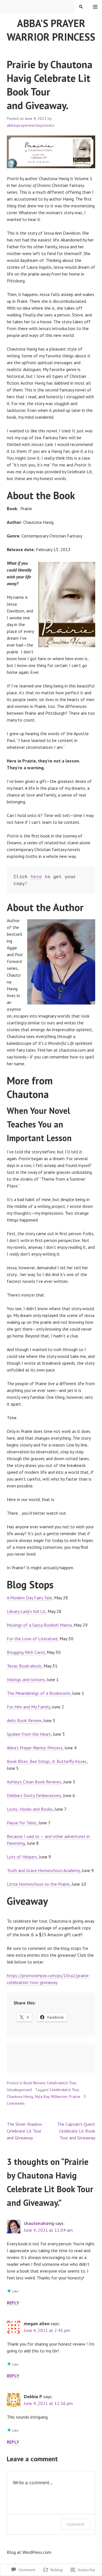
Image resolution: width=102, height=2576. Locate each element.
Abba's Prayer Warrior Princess (51, 30)
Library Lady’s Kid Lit (26, 1611)
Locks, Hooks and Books (30, 1809)
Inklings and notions (26, 1679)
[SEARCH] (81, 7)
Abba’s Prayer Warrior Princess (35, 1748)
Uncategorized (19, 2090)
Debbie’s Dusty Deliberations (34, 1795)
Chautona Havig (20, 2096)
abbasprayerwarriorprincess (31, 125)
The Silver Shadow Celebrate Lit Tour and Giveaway (24, 2131)
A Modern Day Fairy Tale (29, 1598)
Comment (76, 2524)
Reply (13, 2303)
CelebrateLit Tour (61, 2083)
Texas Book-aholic (24, 1666)
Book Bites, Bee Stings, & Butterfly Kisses (47, 1761)
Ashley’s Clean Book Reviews (34, 1782)
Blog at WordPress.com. (29, 2552)
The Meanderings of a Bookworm (39, 1693)
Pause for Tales (22, 1823)
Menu (95, 7)
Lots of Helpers (22, 1857)
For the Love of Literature (32, 1639)
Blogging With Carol (26, 1652)
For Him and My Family (28, 1707)
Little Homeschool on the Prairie (38, 1884)
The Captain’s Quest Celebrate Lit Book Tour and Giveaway (76, 2131)
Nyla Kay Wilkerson (51, 2096)
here (36, 877)
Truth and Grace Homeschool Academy (43, 1870)
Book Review (34, 2083)
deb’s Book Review (24, 1720)
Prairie (75, 2096)
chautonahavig (39, 2223)
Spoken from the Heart (29, 1734)
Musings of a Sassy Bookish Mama (39, 1625)
